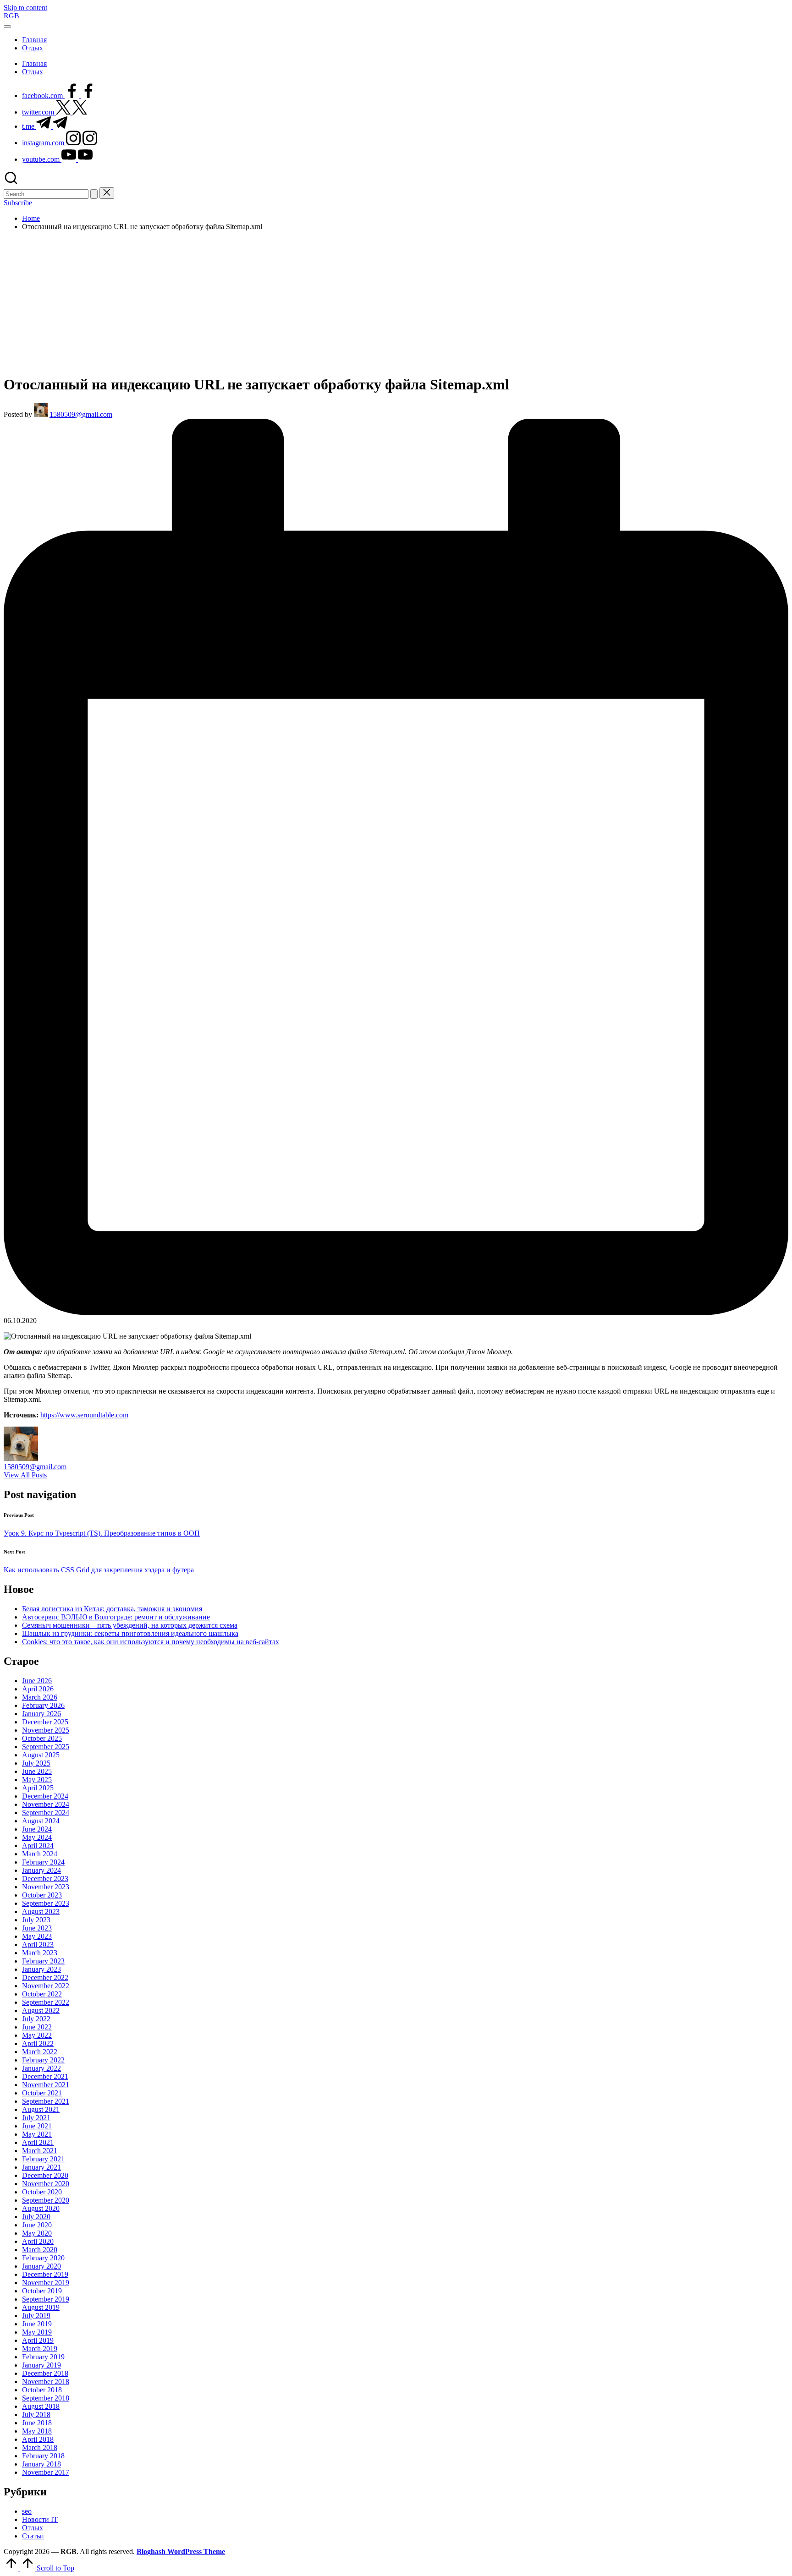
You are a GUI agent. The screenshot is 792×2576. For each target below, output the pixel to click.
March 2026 (40, 1697)
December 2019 (45, 2274)
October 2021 (42, 2093)
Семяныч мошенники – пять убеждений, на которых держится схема (130, 1625)
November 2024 (46, 1804)
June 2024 (37, 1829)
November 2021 (46, 2085)
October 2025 (42, 1738)
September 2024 (46, 1813)
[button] (94, 194)
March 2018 (40, 2447)
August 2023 (41, 1911)
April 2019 (38, 2340)
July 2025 (36, 1763)
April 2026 (38, 1689)
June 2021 (37, 2126)
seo (27, 2511)
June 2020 (37, 2225)
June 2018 (37, 2423)
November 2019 (46, 2283)
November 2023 (46, 1887)
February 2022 (43, 2060)
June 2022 (37, 2027)
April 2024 (38, 1846)
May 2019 (37, 2332)
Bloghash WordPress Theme (181, 2551)
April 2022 (38, 2043)
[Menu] (7, 27)
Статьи (33, 2536)
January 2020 (41, 2266)
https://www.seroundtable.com (84, 1415)
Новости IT (40, 2519)
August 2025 (41, 1755)
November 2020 (46, 2184)
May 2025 (37, 1780)
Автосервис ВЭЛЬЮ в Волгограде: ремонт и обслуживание (116, 1617)
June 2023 (37, 1928)
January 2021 (41, 2167)
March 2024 (40, 1854)
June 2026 (37, 1681)
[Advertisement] (396, 302)
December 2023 (45, 1879)
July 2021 (36, 2118)
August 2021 (41, 2109)
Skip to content (25, 8)
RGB (11, 16)
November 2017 (46, 2472)
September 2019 (46, 2299)
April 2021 (38, 2142)
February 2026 (43, 1705)
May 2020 (37, 2233)
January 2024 (41, 1870)
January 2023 (41, 1969)
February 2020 (43, 2258)
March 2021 (40, 2151)
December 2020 (45, 2175)
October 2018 (42, 2390)
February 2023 (43, 1961)
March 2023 (40, 1953)
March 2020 (40, 2250)
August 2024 (41, 1821)
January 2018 (41, 2464)
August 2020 (41, 2208)
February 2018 (43, 2456)
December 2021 (45, 2076)
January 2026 (41, 1714)
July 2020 (36, 2217)
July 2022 (36, 2019)
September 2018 (46, 2398)
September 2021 (46, 2101)
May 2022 (37, 2035)
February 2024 (43, 1862)
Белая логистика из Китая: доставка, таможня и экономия (112, 1609)
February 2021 (43, 2159)
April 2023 (38, 1944)
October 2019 (42, 2291)
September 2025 (46, 1747)
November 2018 (46, 2382)
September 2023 (46, 1903)
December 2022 (45, 1977)
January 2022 (41, 2068)
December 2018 (45, 2373)
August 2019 (41, 2307)
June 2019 (37, 2324)
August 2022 (41, 2010)
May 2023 (37, 1936)
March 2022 (40, 2052)
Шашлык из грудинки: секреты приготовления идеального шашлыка (130, 1633)
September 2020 (46, 2200)
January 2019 (41, 2365)
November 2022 (46, 1986)
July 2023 (36, 1920)
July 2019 (36, 2316)
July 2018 (36, 2415)
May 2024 (37, 1837)
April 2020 (38, 2241)
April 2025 (38, 1788)
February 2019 (43, 2357)
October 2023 (42, 1895)
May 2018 (37, 2431)
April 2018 (38, 2439)
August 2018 (41, 2406)
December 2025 (45, 1722)
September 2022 (46, 2002)
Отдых (33, 2528)
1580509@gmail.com (35, 1467)
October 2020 (42, 2192)
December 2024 (45, 1796)
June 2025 (37, 1771)
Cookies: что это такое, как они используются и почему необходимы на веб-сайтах (151, 1642)
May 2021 (37, 2134)
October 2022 (42, 1994)
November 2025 (46, 1730)
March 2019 (40, 2349)
